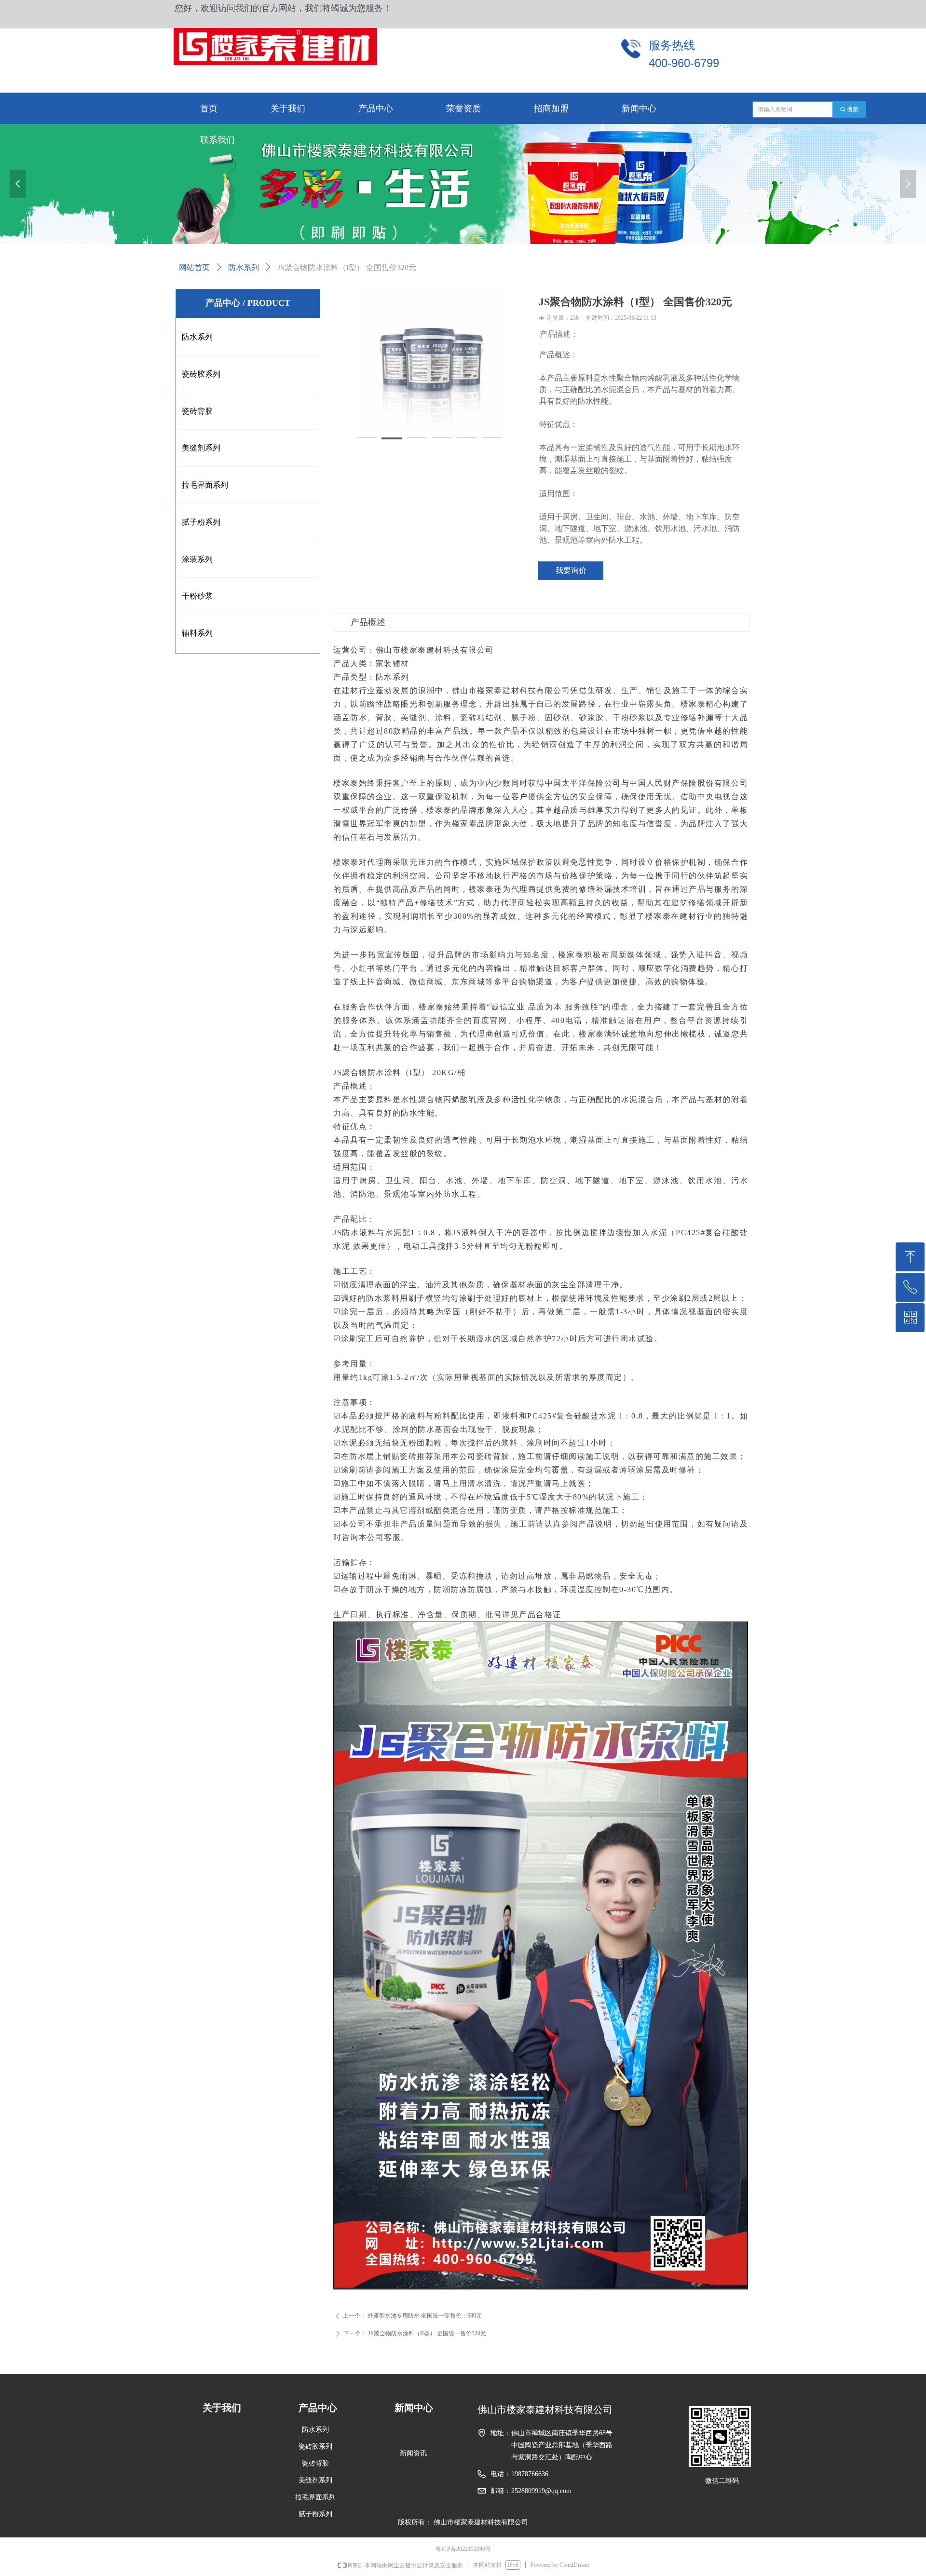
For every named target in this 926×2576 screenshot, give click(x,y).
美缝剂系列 (201, 448)
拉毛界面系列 (205, 485)
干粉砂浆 (197, 596)
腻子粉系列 (201, 522)
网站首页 (194, 267)
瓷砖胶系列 (201, 374)
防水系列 (244, 267)
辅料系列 (197, 633)
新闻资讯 (413, 2453)
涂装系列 (197, 559)
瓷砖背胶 (197, 411)
